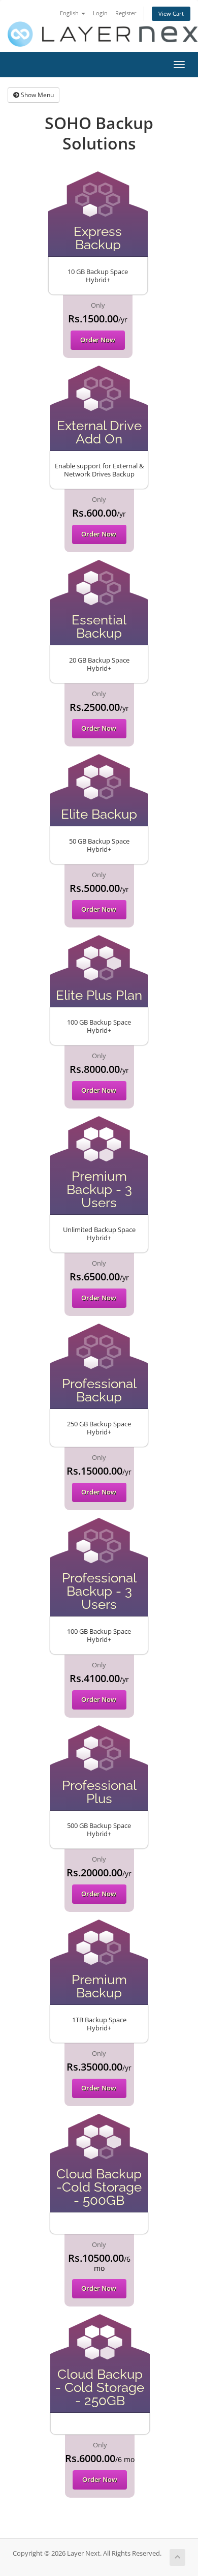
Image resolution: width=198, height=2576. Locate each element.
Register (126, 13)
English (70, 13)
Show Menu (37, 95)
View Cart (171, 13)
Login (100, 13)
